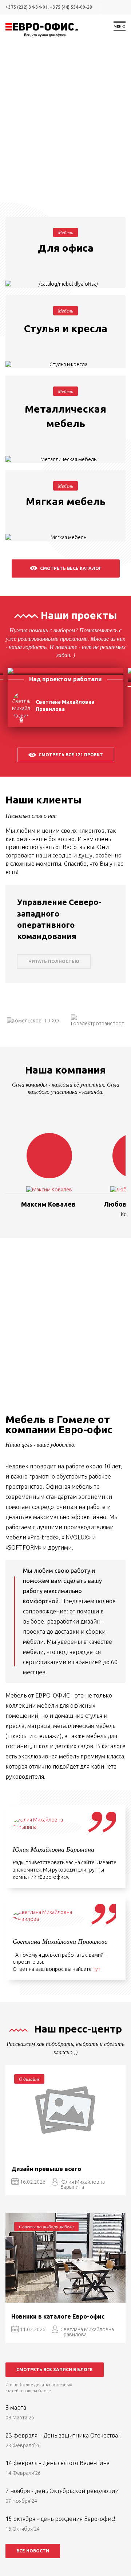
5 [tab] (76, 182)
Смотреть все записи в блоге (55, 2370)
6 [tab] (84, 182)
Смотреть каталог (65, 270)
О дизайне (29, 2079)
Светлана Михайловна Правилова (87, 2332)
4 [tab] (69, 182)
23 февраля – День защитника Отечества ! (63, 2435)
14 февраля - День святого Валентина (57, 2463)
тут (97, 1969)
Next (105, 707)
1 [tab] (47, 182)
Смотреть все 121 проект (71, 755)
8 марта (16, 2407)
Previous (26, 707)
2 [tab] (55, 182)
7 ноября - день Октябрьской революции (62, 2491)
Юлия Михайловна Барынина (83, 2184)
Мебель (65, 232)
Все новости (33, 2551)
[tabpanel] (65, 121)
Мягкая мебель (66, 501)
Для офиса (66, 248)
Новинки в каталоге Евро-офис (58, 2316)
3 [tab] (62, 182)
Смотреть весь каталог (71, 568)
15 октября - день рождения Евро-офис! (60, 2519)
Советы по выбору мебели (46, 2226)
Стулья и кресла (66, 328)
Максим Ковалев (48, 1204)
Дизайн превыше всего (46, 2169)
